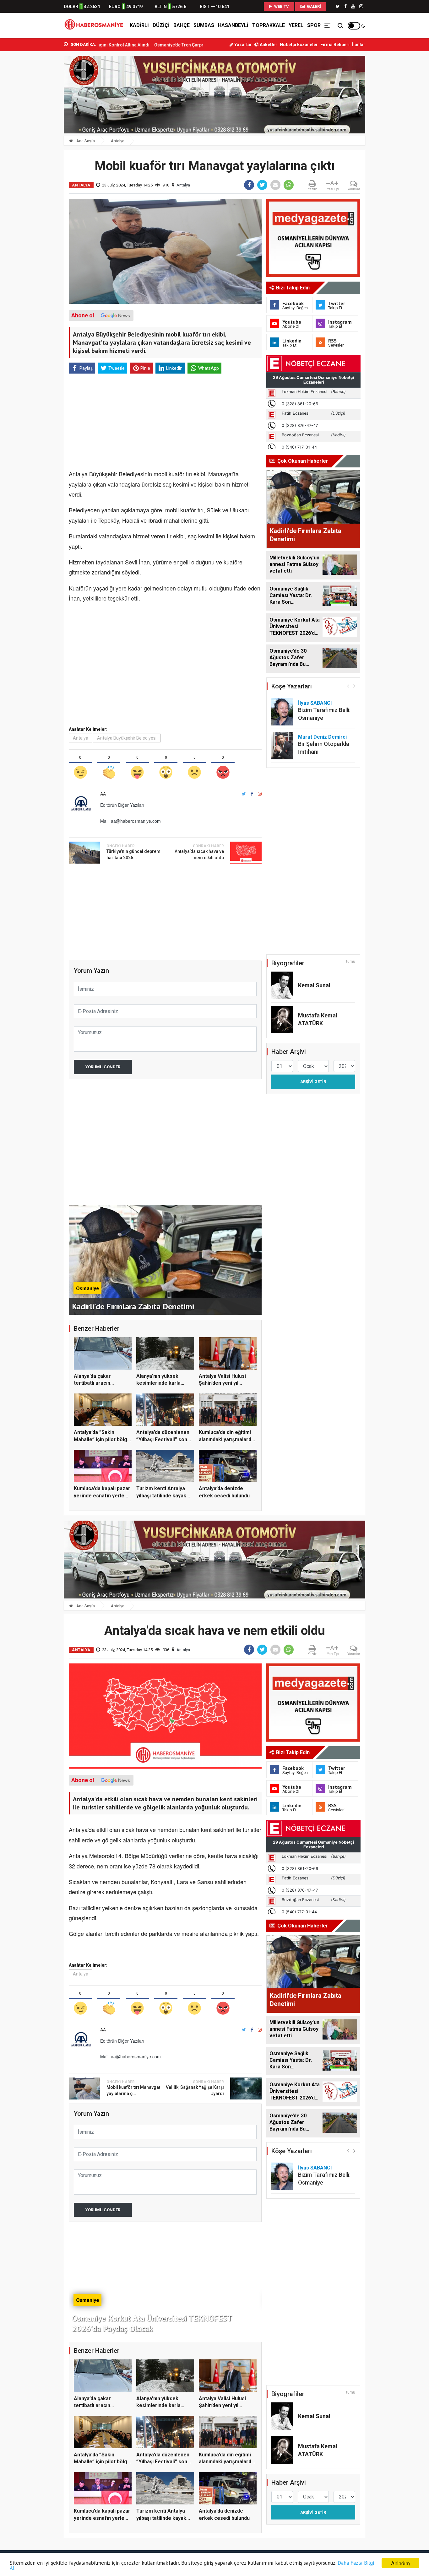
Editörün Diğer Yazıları (122, 805)
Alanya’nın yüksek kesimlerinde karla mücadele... (158, 1383)
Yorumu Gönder (103, 1067)
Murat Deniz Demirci (322, 737)
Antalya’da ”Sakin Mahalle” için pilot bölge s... (102, 1439)
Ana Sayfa (85, 141)
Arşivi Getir (313, 1082)
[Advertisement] (35, 138)
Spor (314, 25)
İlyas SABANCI (315, 703)
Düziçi (161, 25)
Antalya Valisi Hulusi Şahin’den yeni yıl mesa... (222, 1383)
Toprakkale (269, 25)
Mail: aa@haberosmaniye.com (130, 821)
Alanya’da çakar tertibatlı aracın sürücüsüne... (92, 1383)
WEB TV (281, 6)
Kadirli (139, 25)
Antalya (118, 141)
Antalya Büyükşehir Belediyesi (127, 738)
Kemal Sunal (314, 985)
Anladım (400, 2563)
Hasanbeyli (233, 25)
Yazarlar (243, 45)
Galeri (313, 6)
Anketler (268, 45)
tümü (351, 962)
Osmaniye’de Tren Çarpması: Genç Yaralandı (109, 45)
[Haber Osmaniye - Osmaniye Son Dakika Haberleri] (95, 25)
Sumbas (204, 25)
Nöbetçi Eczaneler (299, 45)
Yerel (296, 25)
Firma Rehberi (335, 45)
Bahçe (182, 25)
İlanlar (359, 45)
